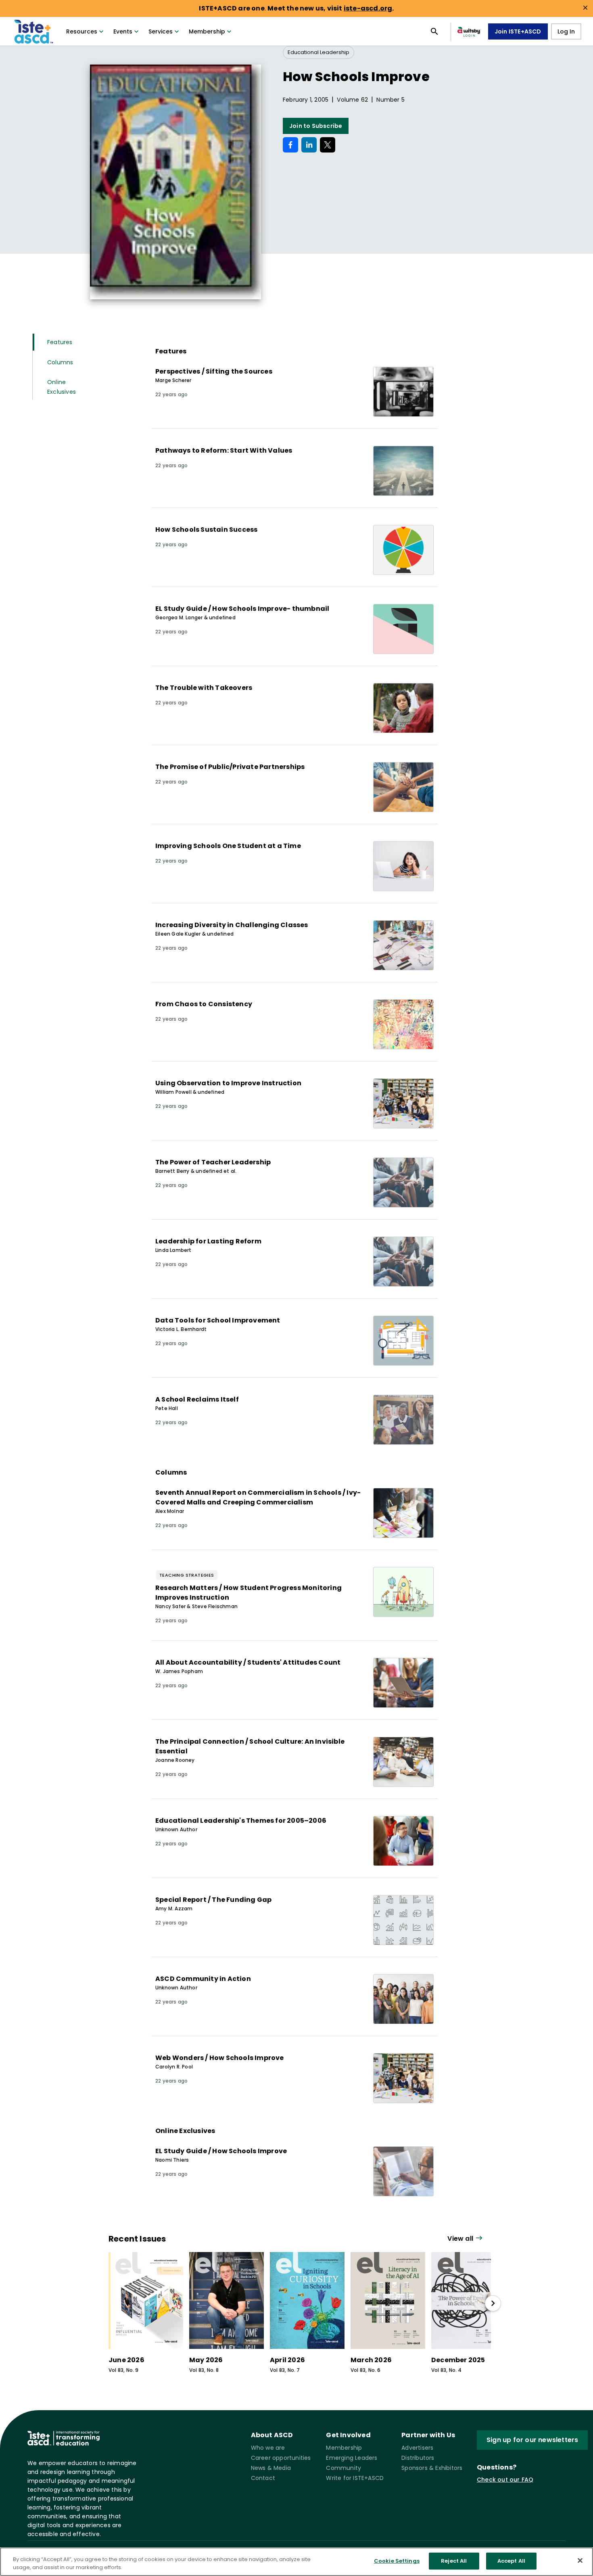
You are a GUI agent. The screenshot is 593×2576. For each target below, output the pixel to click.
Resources (82, 31)
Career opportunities (281, 2458)
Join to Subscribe (316, 126)
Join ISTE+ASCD (518, 31)
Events (123, 31)
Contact (263, 2478)
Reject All (454, 2561)
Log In (566, 31)
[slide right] (493, 2303)
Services (161, 31)
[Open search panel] (434, 31)
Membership (207, 31)
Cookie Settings (397, 2561)
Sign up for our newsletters (532, 2440)
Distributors (418, 2458)
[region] (296, 2562)
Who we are (268, 2448)
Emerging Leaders (352, 2458)
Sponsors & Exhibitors (432, 2468)
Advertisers (417, 2448)
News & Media (271, 2468)
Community (343, 2468)
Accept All (511, 2561)
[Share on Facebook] (290, 145)
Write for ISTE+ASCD (355, 2478)
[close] (585, 8)
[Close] (580, 2560)
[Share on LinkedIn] (309, 145)
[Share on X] (328, 145)
